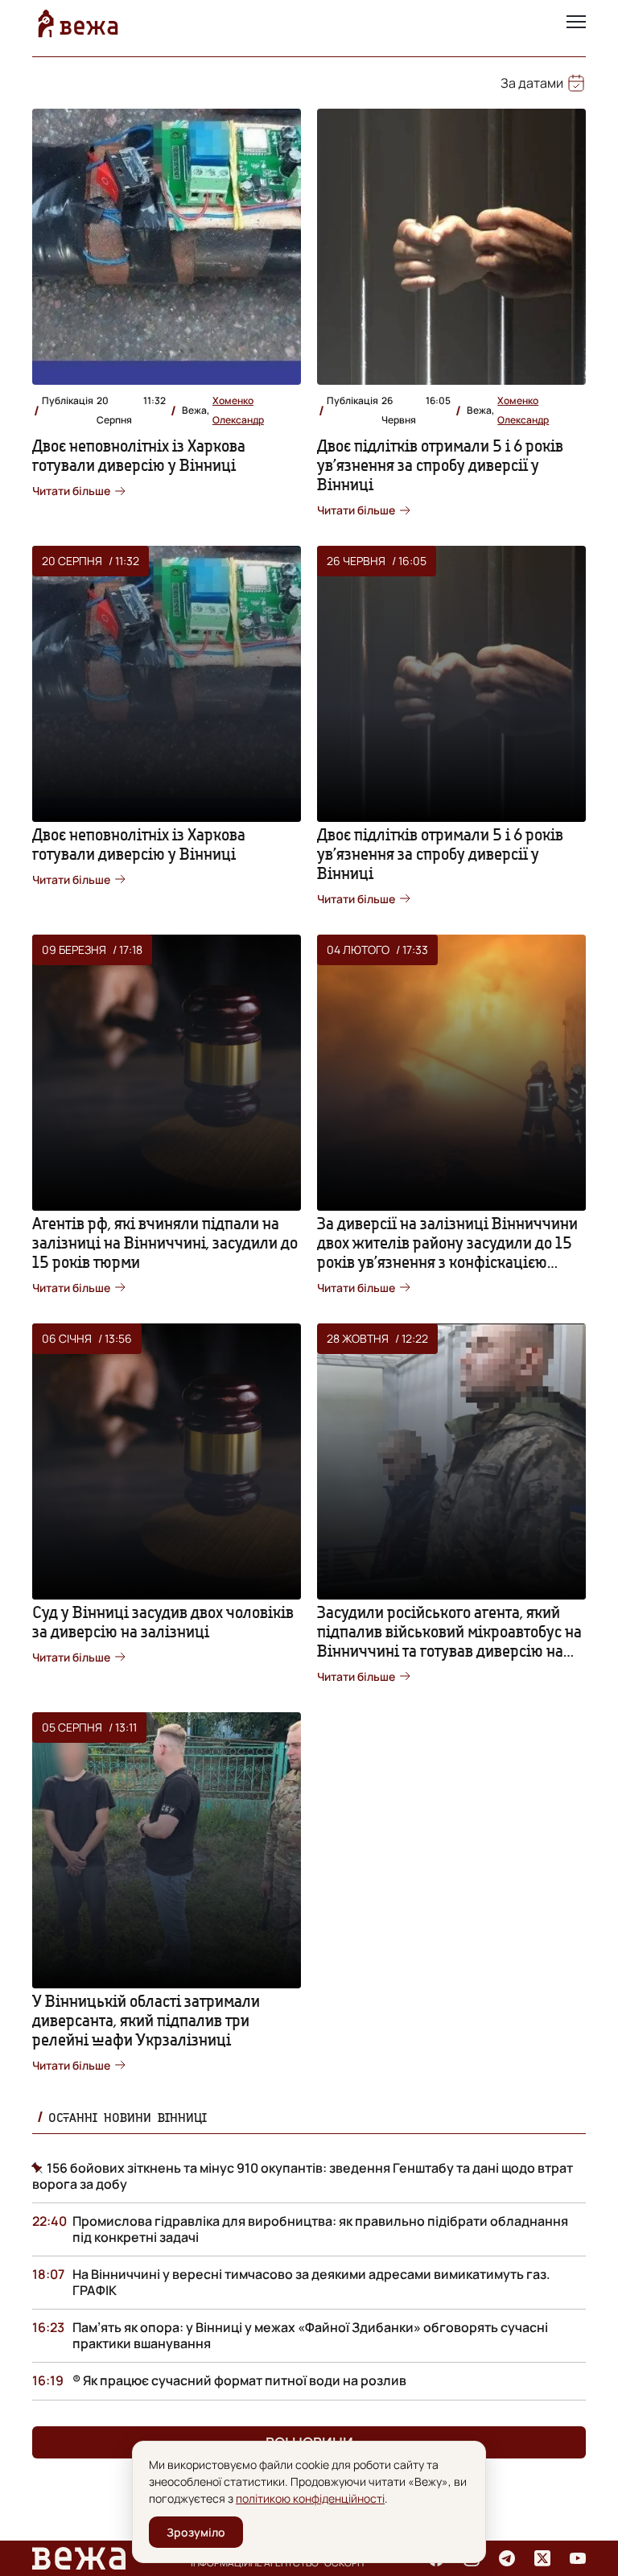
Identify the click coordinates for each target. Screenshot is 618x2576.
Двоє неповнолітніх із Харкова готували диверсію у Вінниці (139, 455)
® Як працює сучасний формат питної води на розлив (239, 2380)
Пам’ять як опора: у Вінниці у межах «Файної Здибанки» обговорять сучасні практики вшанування (310, 2335)
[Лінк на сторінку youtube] (578, 2558)
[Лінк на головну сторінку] (78, 23)
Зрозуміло (196, 2532)
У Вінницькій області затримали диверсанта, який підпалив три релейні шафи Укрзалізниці (146, 2020)
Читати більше (71, 491)
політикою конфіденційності (310, 2498)
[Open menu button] (576, 23)
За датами (532, 83)
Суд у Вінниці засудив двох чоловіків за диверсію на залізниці (163, 1622)
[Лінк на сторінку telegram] (507, 2558)
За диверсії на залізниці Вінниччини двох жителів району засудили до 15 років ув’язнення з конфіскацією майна (447, 1252)
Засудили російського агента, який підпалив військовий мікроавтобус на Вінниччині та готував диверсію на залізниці (449, 1641)
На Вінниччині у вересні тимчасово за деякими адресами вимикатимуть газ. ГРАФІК (311, 2282)
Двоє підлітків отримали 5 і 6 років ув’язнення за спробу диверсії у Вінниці (440, 465)
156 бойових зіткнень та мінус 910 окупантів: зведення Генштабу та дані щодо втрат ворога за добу (303, 2176)
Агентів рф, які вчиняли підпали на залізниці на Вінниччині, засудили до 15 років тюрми (165, 1243)
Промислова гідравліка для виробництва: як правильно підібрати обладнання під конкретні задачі (320, 2229)
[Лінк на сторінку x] (542, 2558)
